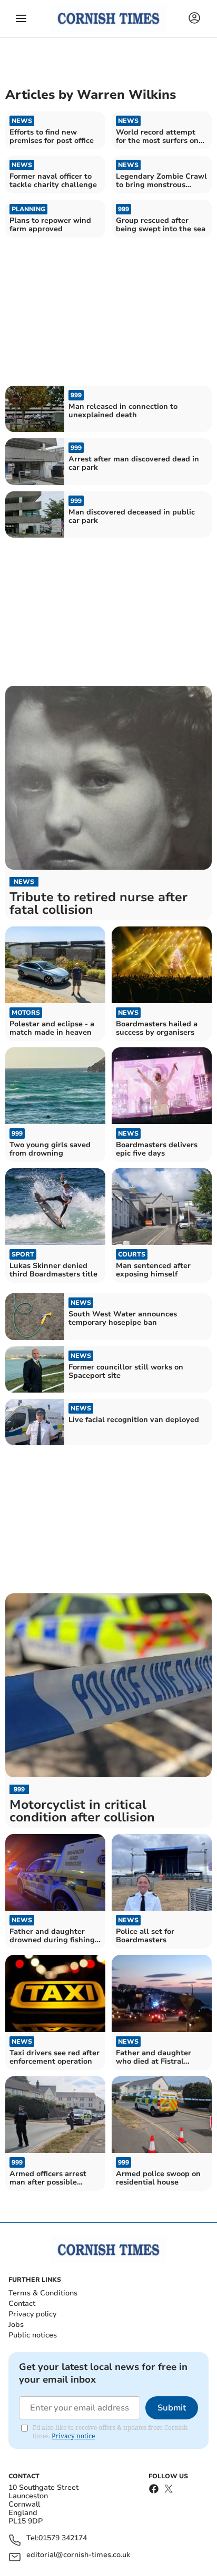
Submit (172, 2408)
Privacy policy (32, 2314)
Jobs (16, 2325)
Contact (22, 2304)
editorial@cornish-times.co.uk (78, 2555)
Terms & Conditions (43, 2293)
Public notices (33, 2335)
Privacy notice (73, 2436)
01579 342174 (63, 2538)
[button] (21, 18)
